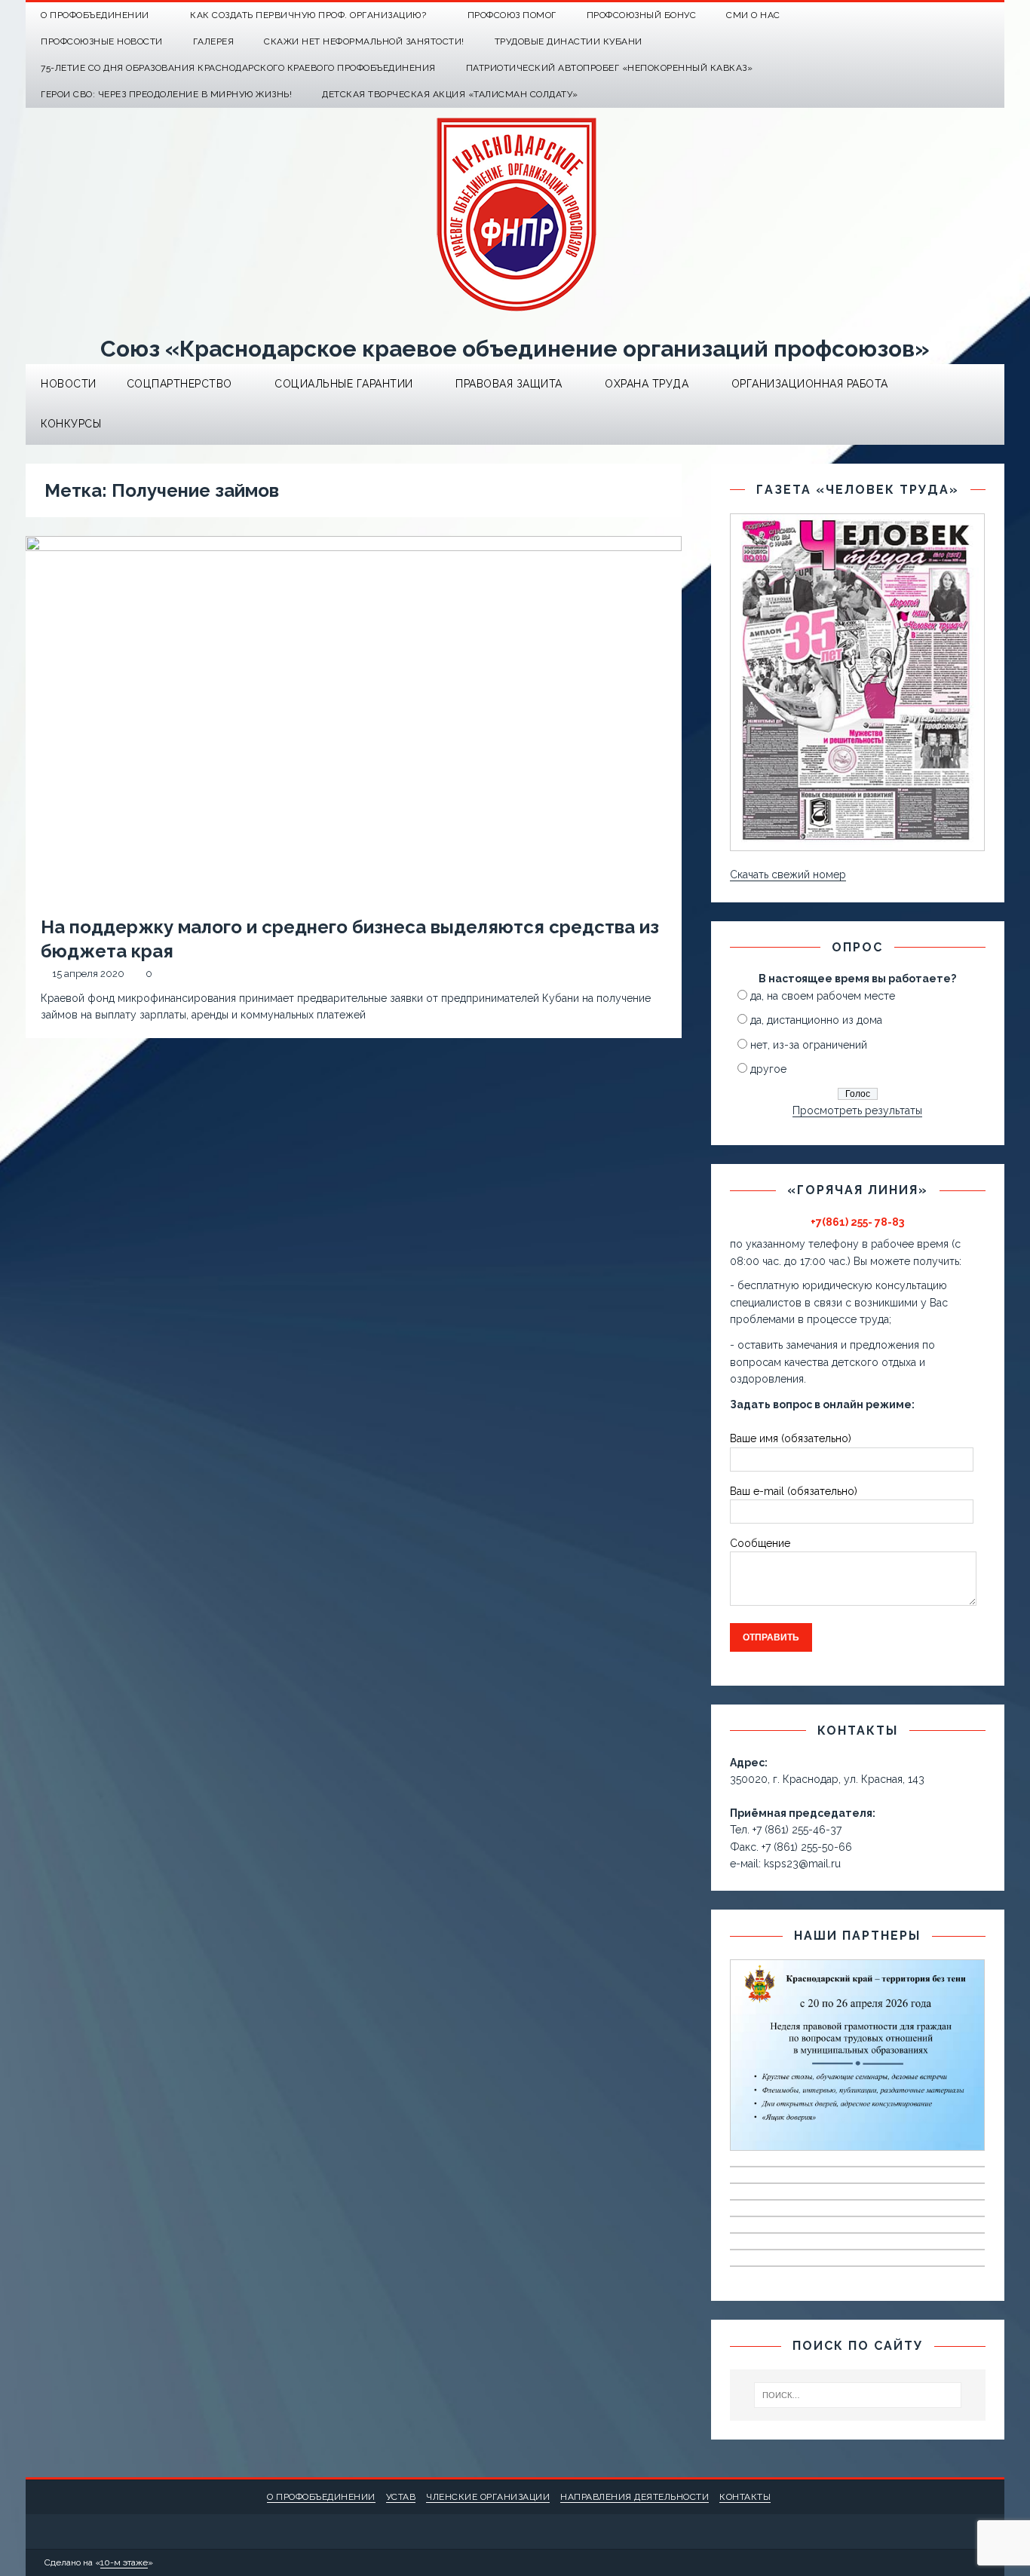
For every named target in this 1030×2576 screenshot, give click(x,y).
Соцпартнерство (179, 384)
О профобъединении (321, 2497)
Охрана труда (647, 384)
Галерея (214, 41)
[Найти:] (857, 2395)
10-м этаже (124, 2562)
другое (768, 1069)
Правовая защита (509, 384)
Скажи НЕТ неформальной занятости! (364, 41)
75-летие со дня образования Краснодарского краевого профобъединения (238, 68)
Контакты (745, 2497)
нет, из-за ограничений (809, 1045)
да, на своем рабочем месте (823, 996)
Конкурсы (71, 424)
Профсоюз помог (512, 15)
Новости (69, 384)
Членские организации (488, 2497)
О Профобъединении (95, 15)
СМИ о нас (753, 15)
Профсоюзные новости (102, 41)
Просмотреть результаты (857, 1110)
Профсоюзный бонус (642, 15)
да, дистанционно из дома (816, 1020)
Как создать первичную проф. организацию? (308, 15)
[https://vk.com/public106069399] (991, 15)
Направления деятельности (635, 2497)
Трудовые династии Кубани (569, 41)
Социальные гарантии (344, 384)
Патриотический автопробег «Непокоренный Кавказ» (610, 68)
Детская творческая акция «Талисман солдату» (450, 94)
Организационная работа (810, 384)
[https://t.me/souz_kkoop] (962, 15)
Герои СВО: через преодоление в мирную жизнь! (166, 94)
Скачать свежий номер (788, 874)
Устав (401, 2497)
